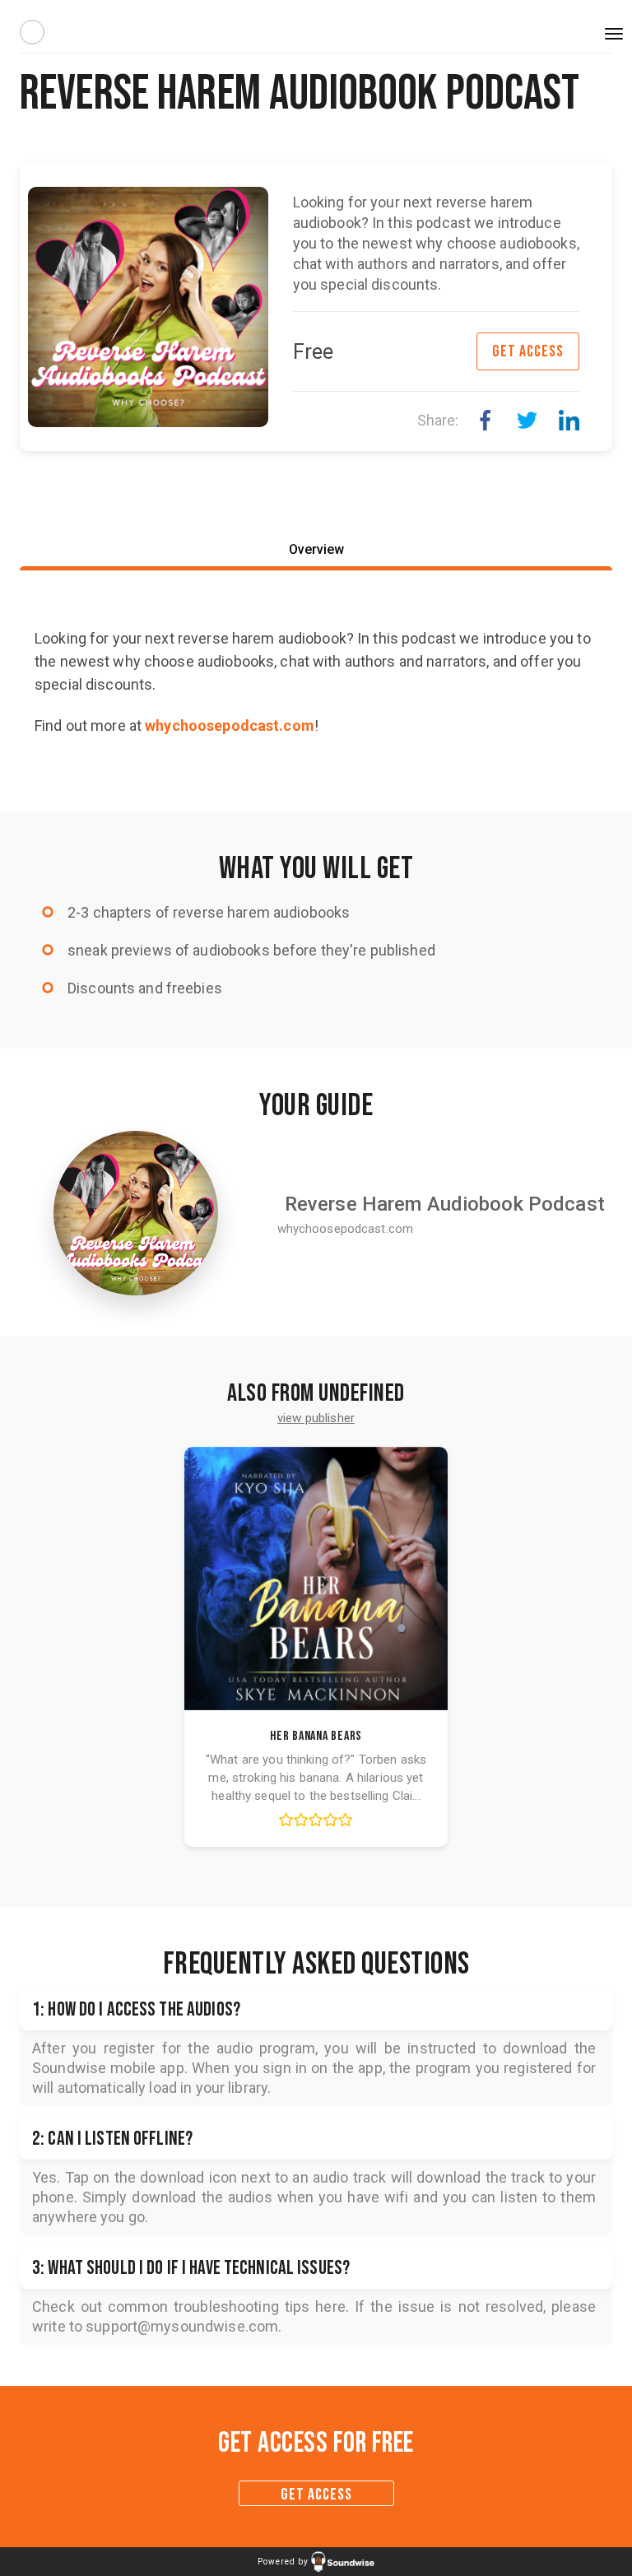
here (330, 2306)
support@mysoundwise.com (182, 2326)
